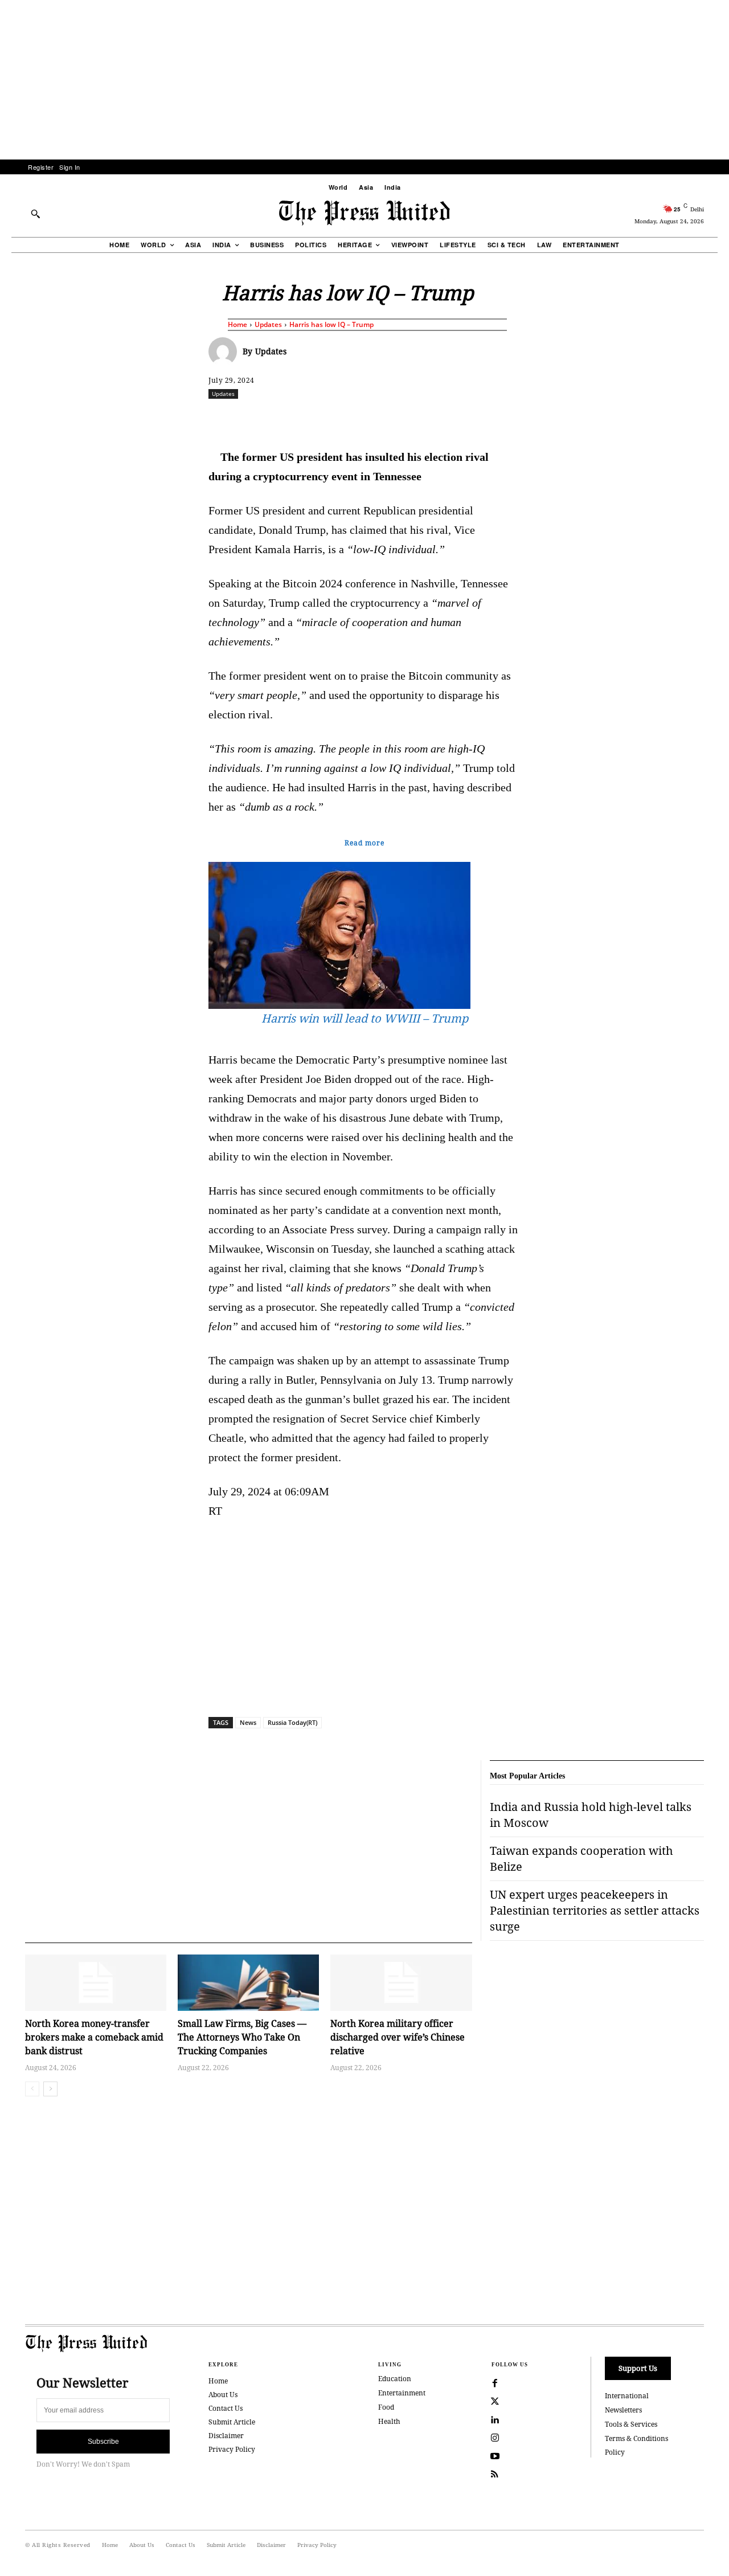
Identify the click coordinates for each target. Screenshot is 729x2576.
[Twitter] (495, 2402)
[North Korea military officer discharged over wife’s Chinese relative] (401, 1983)
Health (389, 2421)
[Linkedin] (394, 419)
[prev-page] (32, 2089)
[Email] (446, 419)
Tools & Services (631, 2424)
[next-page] (50, 2089)
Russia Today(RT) (292, 1722)
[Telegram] (498, 419)
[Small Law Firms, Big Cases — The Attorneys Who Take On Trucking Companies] (248, 1983)
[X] (315, 419)
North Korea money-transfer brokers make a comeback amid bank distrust (94, 2037)
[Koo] (708, 419)
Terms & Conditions (636, 2438)
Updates (268, 324)
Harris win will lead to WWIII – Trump (365, 1018)
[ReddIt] (341, 419)
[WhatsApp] (367, 419)
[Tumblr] (472, 419)
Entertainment (402, 2393)
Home (237, 324)
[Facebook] (289, 419)
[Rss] (495, 2475)
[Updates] (226, 351)
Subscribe (103, 2442)
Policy (615, 2452)
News (248, 1722)
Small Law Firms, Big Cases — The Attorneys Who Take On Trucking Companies (242, 2037)
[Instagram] (495, 2438)
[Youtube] (495, 2456)
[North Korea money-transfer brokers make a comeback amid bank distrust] (96, 1983)
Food (386, 2407)
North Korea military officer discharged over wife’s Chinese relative (398, 2037)
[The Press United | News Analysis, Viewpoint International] (364, 213)
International (627, 2396)
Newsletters (623, 2410)
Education (395, 2379)
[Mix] (525, 419)
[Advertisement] (364, 80)
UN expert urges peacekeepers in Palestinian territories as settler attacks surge (595, 1910)
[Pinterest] (420, 419)
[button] (35, 214)
